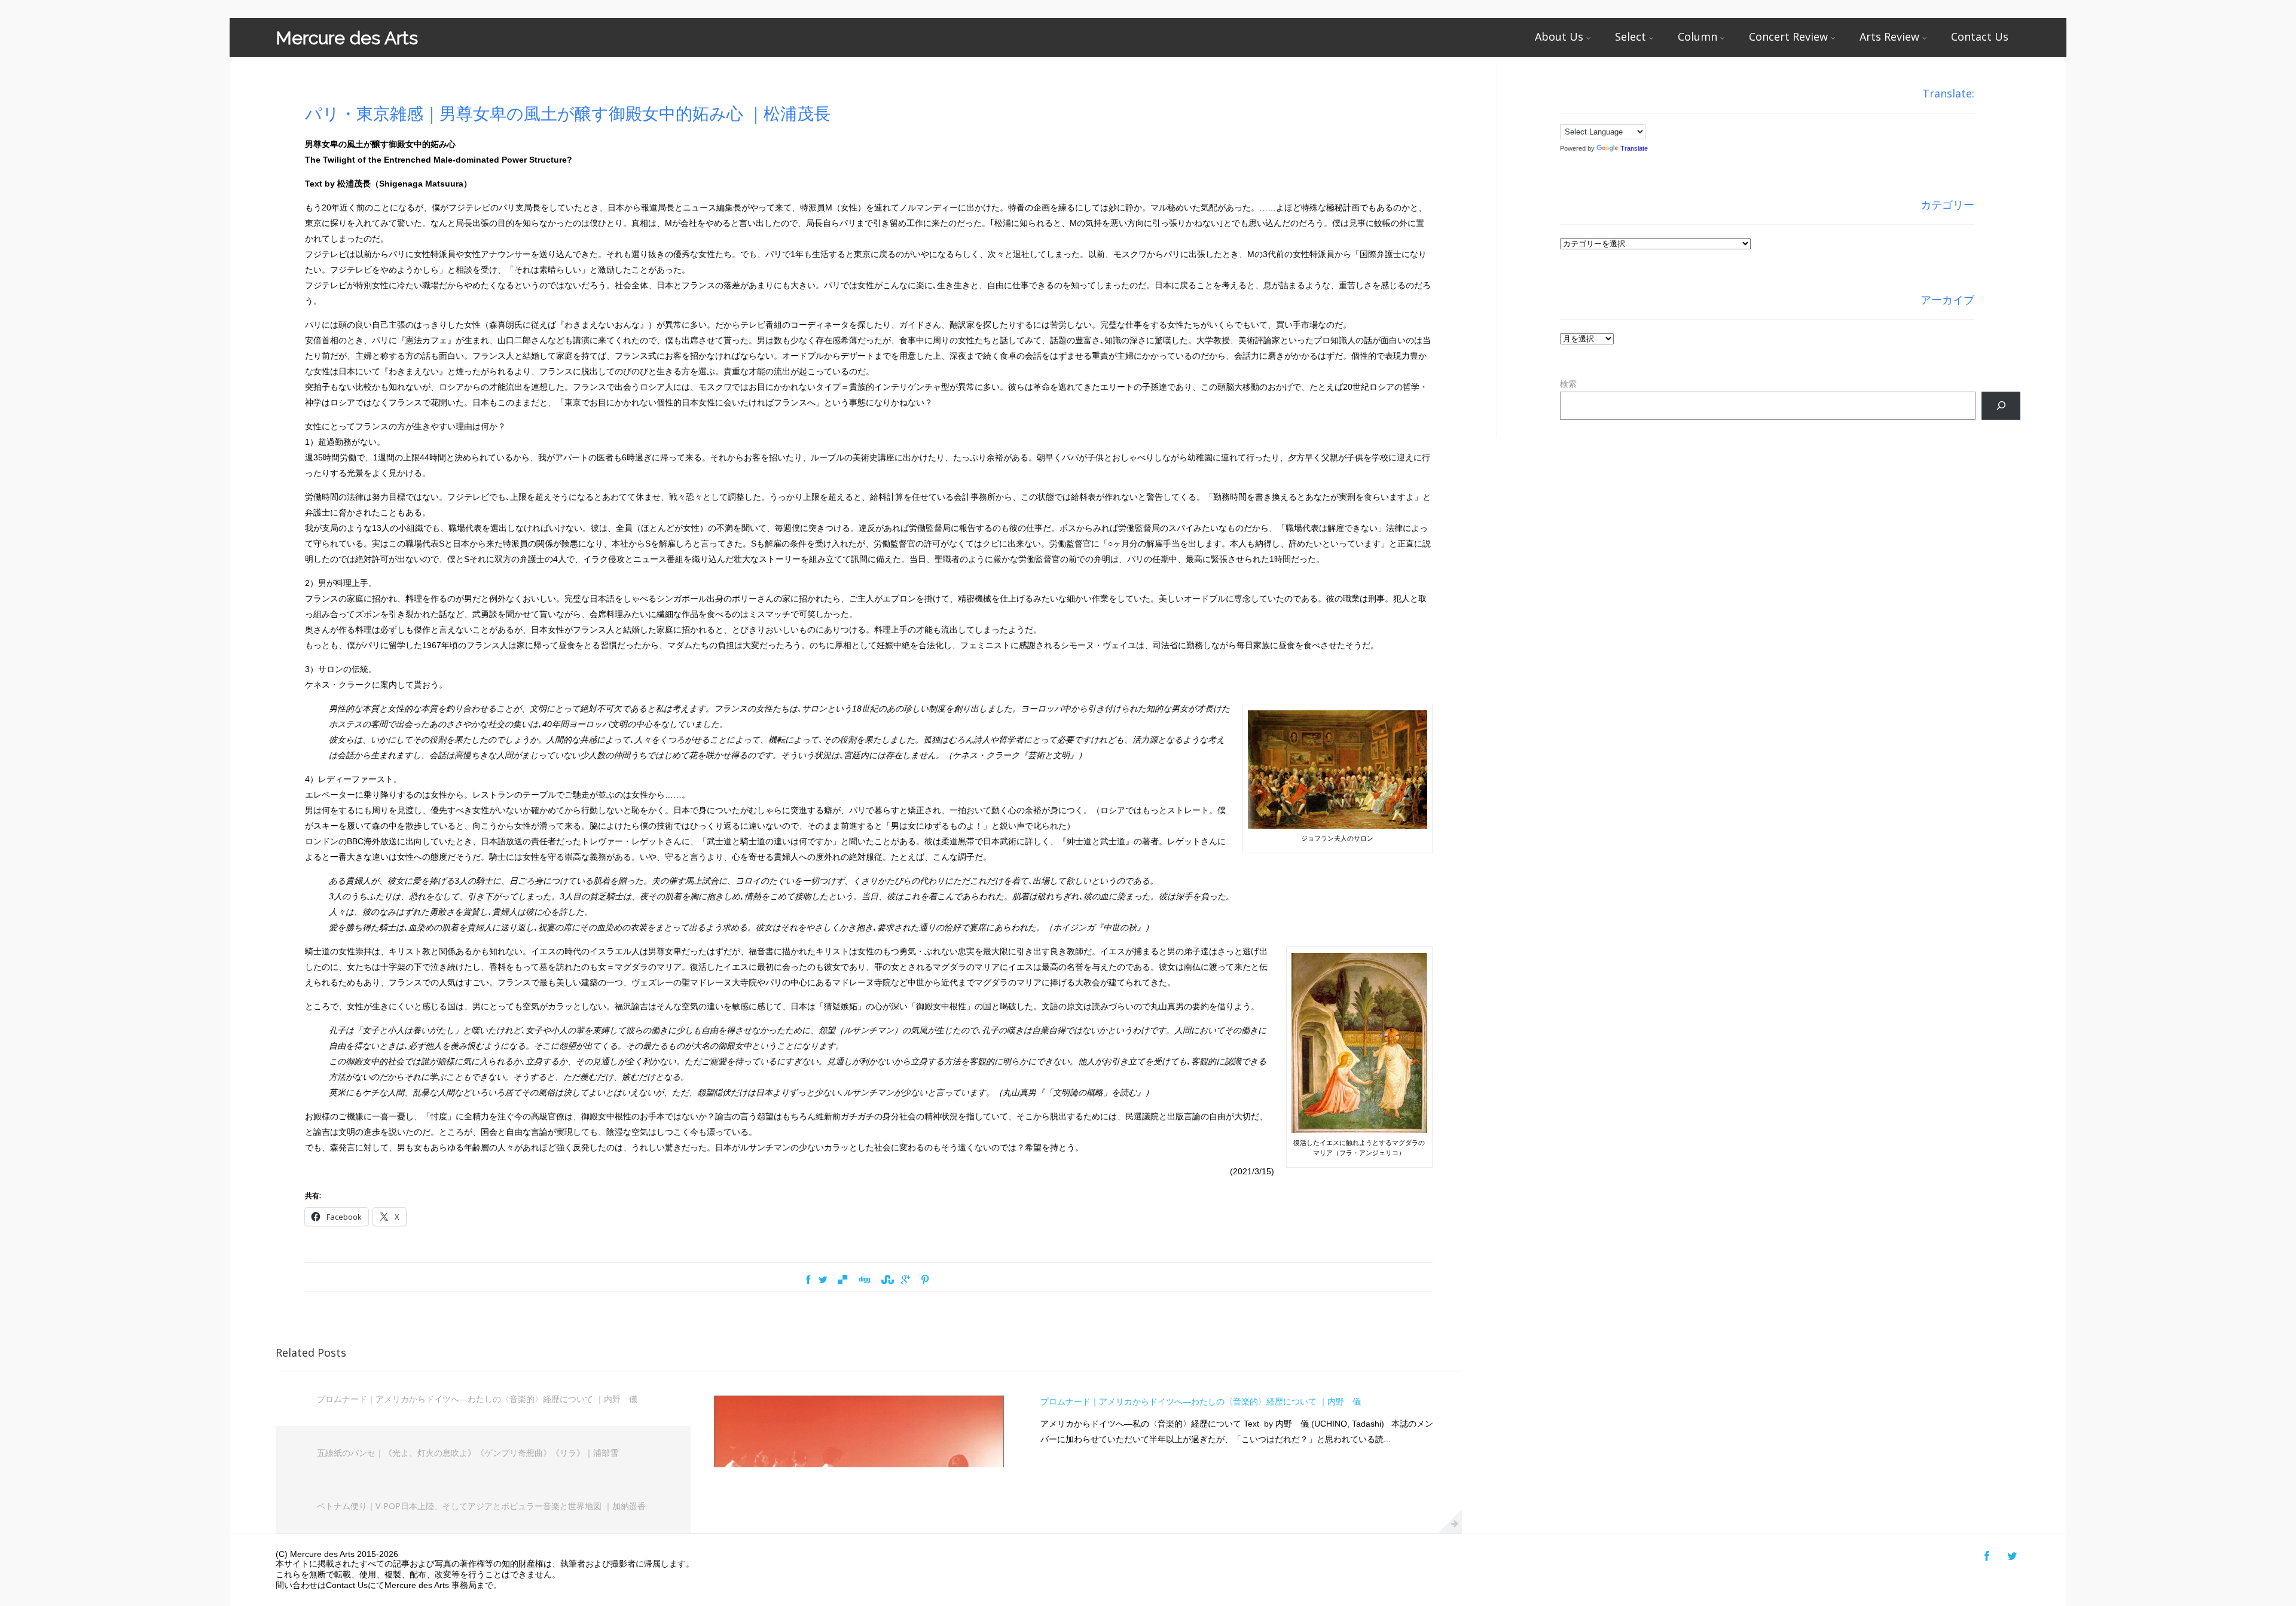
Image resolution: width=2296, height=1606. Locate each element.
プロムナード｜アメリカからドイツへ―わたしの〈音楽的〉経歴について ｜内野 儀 (477, 1399)
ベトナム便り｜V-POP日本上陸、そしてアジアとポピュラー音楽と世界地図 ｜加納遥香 (481, 1506)
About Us (1559, 36)
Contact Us (1980, 36)
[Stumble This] (886, 1280)
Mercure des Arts (347, 38)
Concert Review (1788, 36)
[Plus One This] (906, 1280)
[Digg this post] (864, 1280)
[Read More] (1450, 1521)
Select (1631, 36)
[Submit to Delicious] (842, 1280)
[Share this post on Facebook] (808, 1280)
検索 (1568, 384)
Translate (1634, 148)
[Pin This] (925, 1280)
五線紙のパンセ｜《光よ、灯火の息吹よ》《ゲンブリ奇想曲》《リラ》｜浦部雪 (468, 1453)
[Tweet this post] (823, 1280)
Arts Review (1889, 36)
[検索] (2001, 406)
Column (1697, 36)
